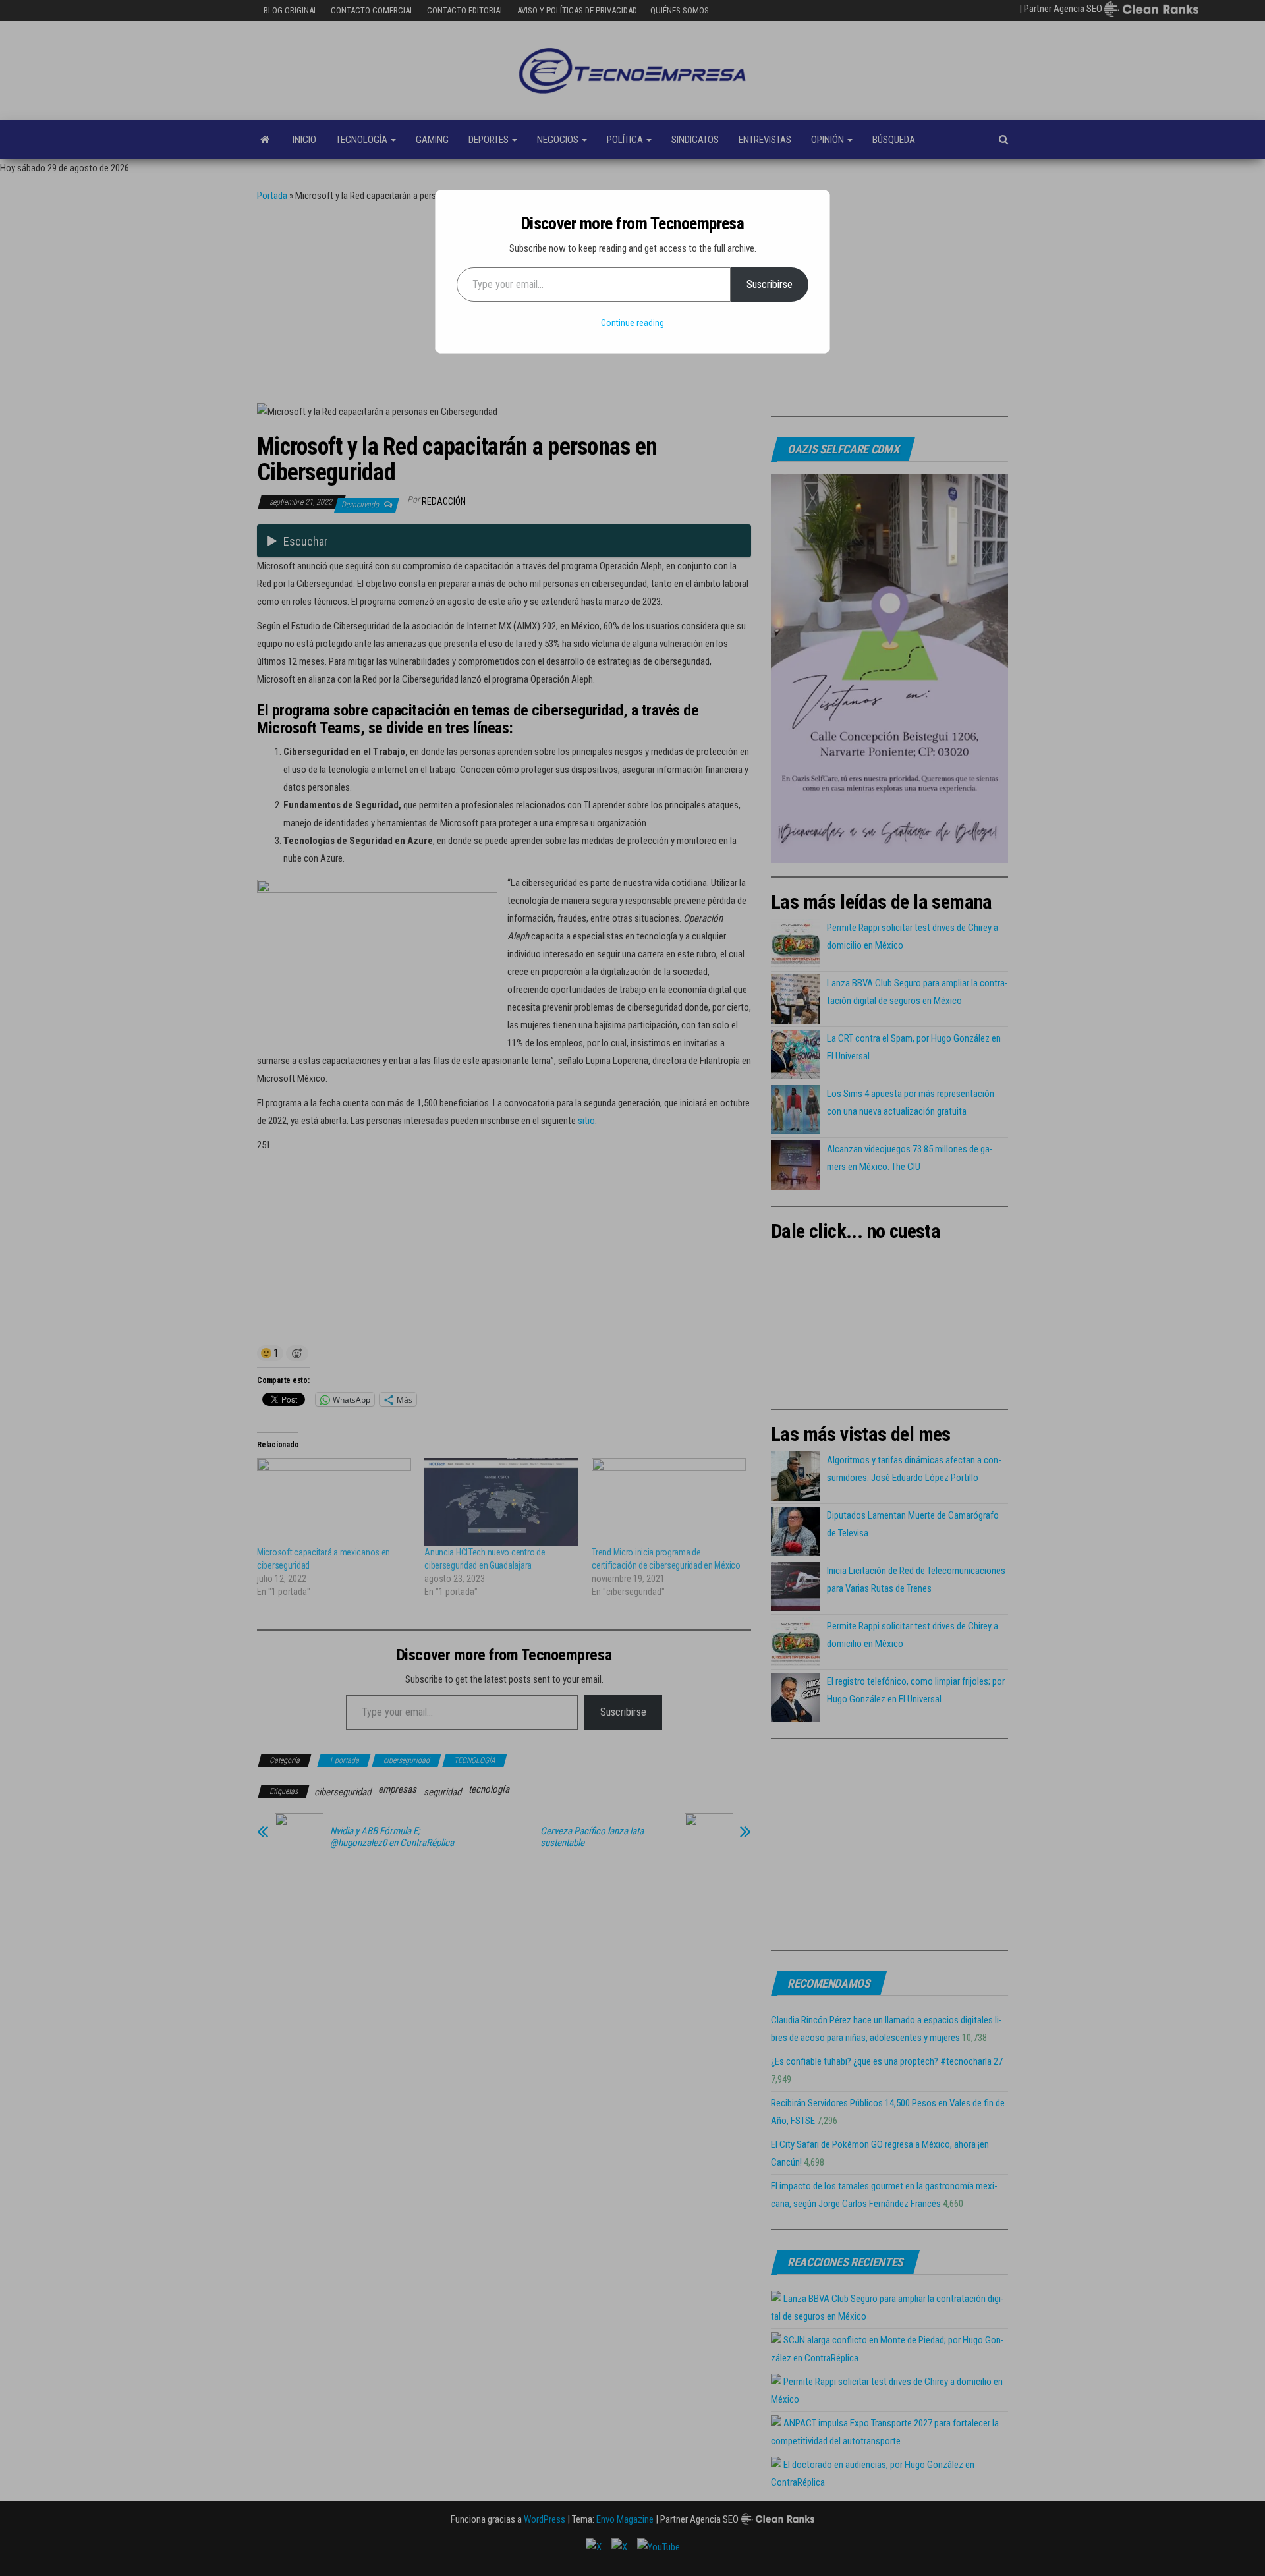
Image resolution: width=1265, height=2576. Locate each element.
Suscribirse (770, 284)
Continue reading (632, 323)
